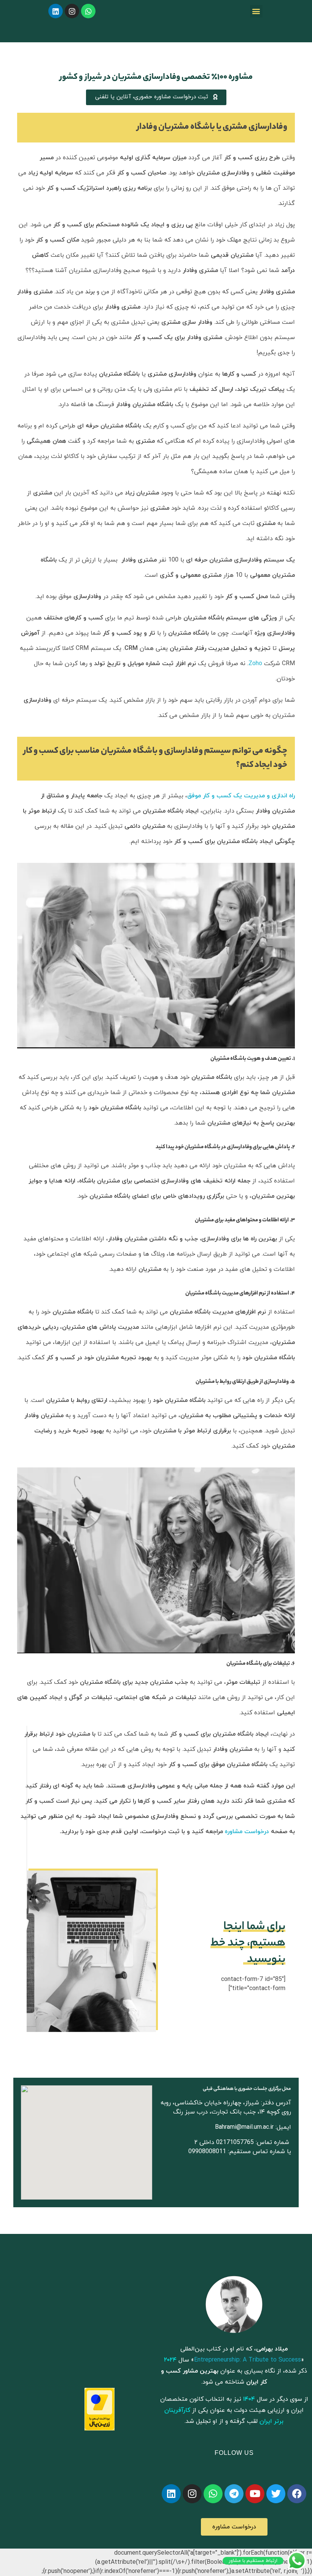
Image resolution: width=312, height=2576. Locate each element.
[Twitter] (276, 2494)
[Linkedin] (56, 11)
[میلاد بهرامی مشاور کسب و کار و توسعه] (234, 2304)
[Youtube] (255, 2494)
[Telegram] (234, 2494)
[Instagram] (72, 11)
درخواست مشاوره (247, 1832)
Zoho (255, 664)
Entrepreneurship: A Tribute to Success (248, 2360)
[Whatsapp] (88, 11)
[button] (256, 11)
